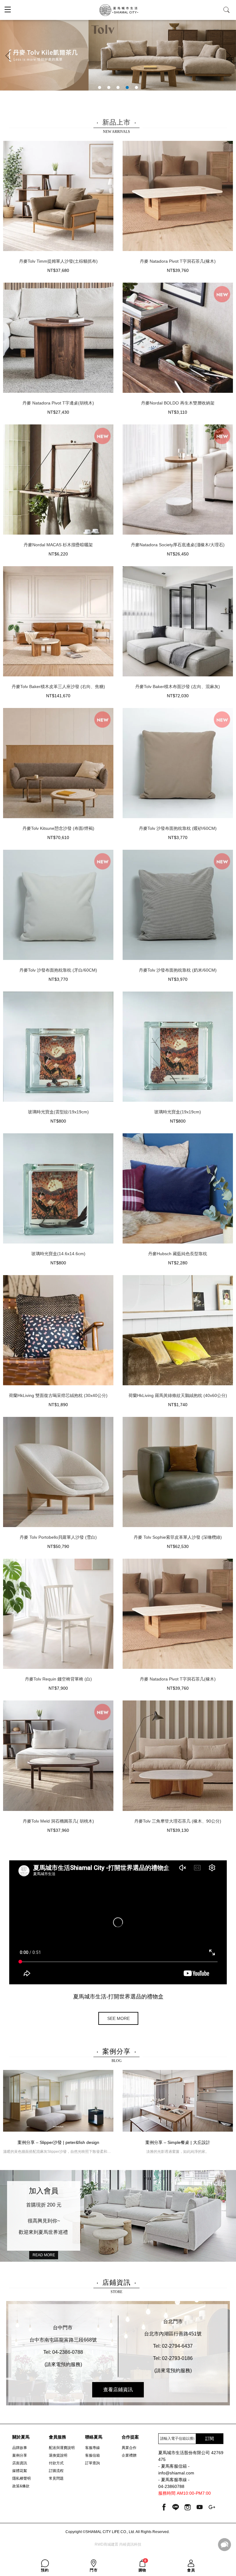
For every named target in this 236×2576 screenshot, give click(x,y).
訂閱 (210, 2439)
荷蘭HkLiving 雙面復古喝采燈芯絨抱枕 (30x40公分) (58, 1395)
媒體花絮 (20, 2471)
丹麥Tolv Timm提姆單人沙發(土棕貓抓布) (58, 261)
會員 (191, 2570)
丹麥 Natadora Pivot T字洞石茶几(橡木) (178, 261)
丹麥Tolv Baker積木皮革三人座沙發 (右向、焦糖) (58, 687)
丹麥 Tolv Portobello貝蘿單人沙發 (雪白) (58, 1537)
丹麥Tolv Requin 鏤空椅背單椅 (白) (58, 1679)
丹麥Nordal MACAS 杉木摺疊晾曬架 (58, 545)
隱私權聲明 (22, 2478)
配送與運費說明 (62, 2448)
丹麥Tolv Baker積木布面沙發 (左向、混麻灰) (178, 687)
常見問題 (56, 2478)
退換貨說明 (58, 2455)
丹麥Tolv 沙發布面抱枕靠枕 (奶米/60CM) (178, 970)
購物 (143, 2566)
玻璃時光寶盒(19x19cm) (178, 1112)
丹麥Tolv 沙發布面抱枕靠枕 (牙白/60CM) (58, 970)
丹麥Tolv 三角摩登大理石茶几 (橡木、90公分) (178, 1821)
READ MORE (44, 2255)
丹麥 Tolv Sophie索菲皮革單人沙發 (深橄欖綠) (178, 1537)
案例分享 (20, 2455)
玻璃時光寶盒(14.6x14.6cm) (58, 1254)
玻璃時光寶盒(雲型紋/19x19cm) (58, 1112)
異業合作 (129, 2448)
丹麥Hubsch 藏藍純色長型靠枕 (178, 1254)
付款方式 (56, 2463)
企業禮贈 (129, 2455)
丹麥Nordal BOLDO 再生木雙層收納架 (178, 403)
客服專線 (92, 2448)
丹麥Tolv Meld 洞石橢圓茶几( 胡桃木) (58, 1821)
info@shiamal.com (176, 2473)
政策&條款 (21, 2486)
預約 (45, 2570)
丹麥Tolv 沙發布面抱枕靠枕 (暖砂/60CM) (178, 828)
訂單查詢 (92, 2463)
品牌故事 (20, 2448)
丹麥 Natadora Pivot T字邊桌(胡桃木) (58, 403)
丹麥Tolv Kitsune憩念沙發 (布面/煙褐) (58, 828)
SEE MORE (118, 2018)
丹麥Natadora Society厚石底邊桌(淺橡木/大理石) (178, 545)
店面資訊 (20, 2463)
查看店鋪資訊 (118, 2390)
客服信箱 (92, 2455)
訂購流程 (56, 2471)
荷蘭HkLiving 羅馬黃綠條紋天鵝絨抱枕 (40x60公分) (178, 1395)
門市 (94, 2570)
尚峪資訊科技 (130, 2544)
